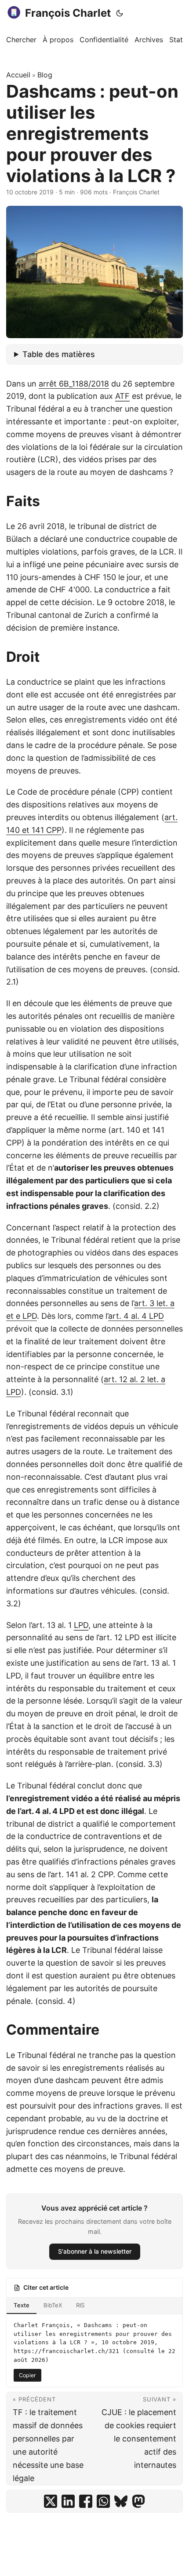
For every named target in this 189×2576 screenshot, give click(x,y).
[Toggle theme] (120, 13)
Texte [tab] (22, 2305)
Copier (27, 2375)
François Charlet (68, 13)
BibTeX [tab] (53, 2305)
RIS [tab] (80, 2305)
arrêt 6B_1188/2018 (74, 384)
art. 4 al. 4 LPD (136, 1316)
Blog (45, 75)
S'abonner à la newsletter (95, 2251)
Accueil (18, 75)
